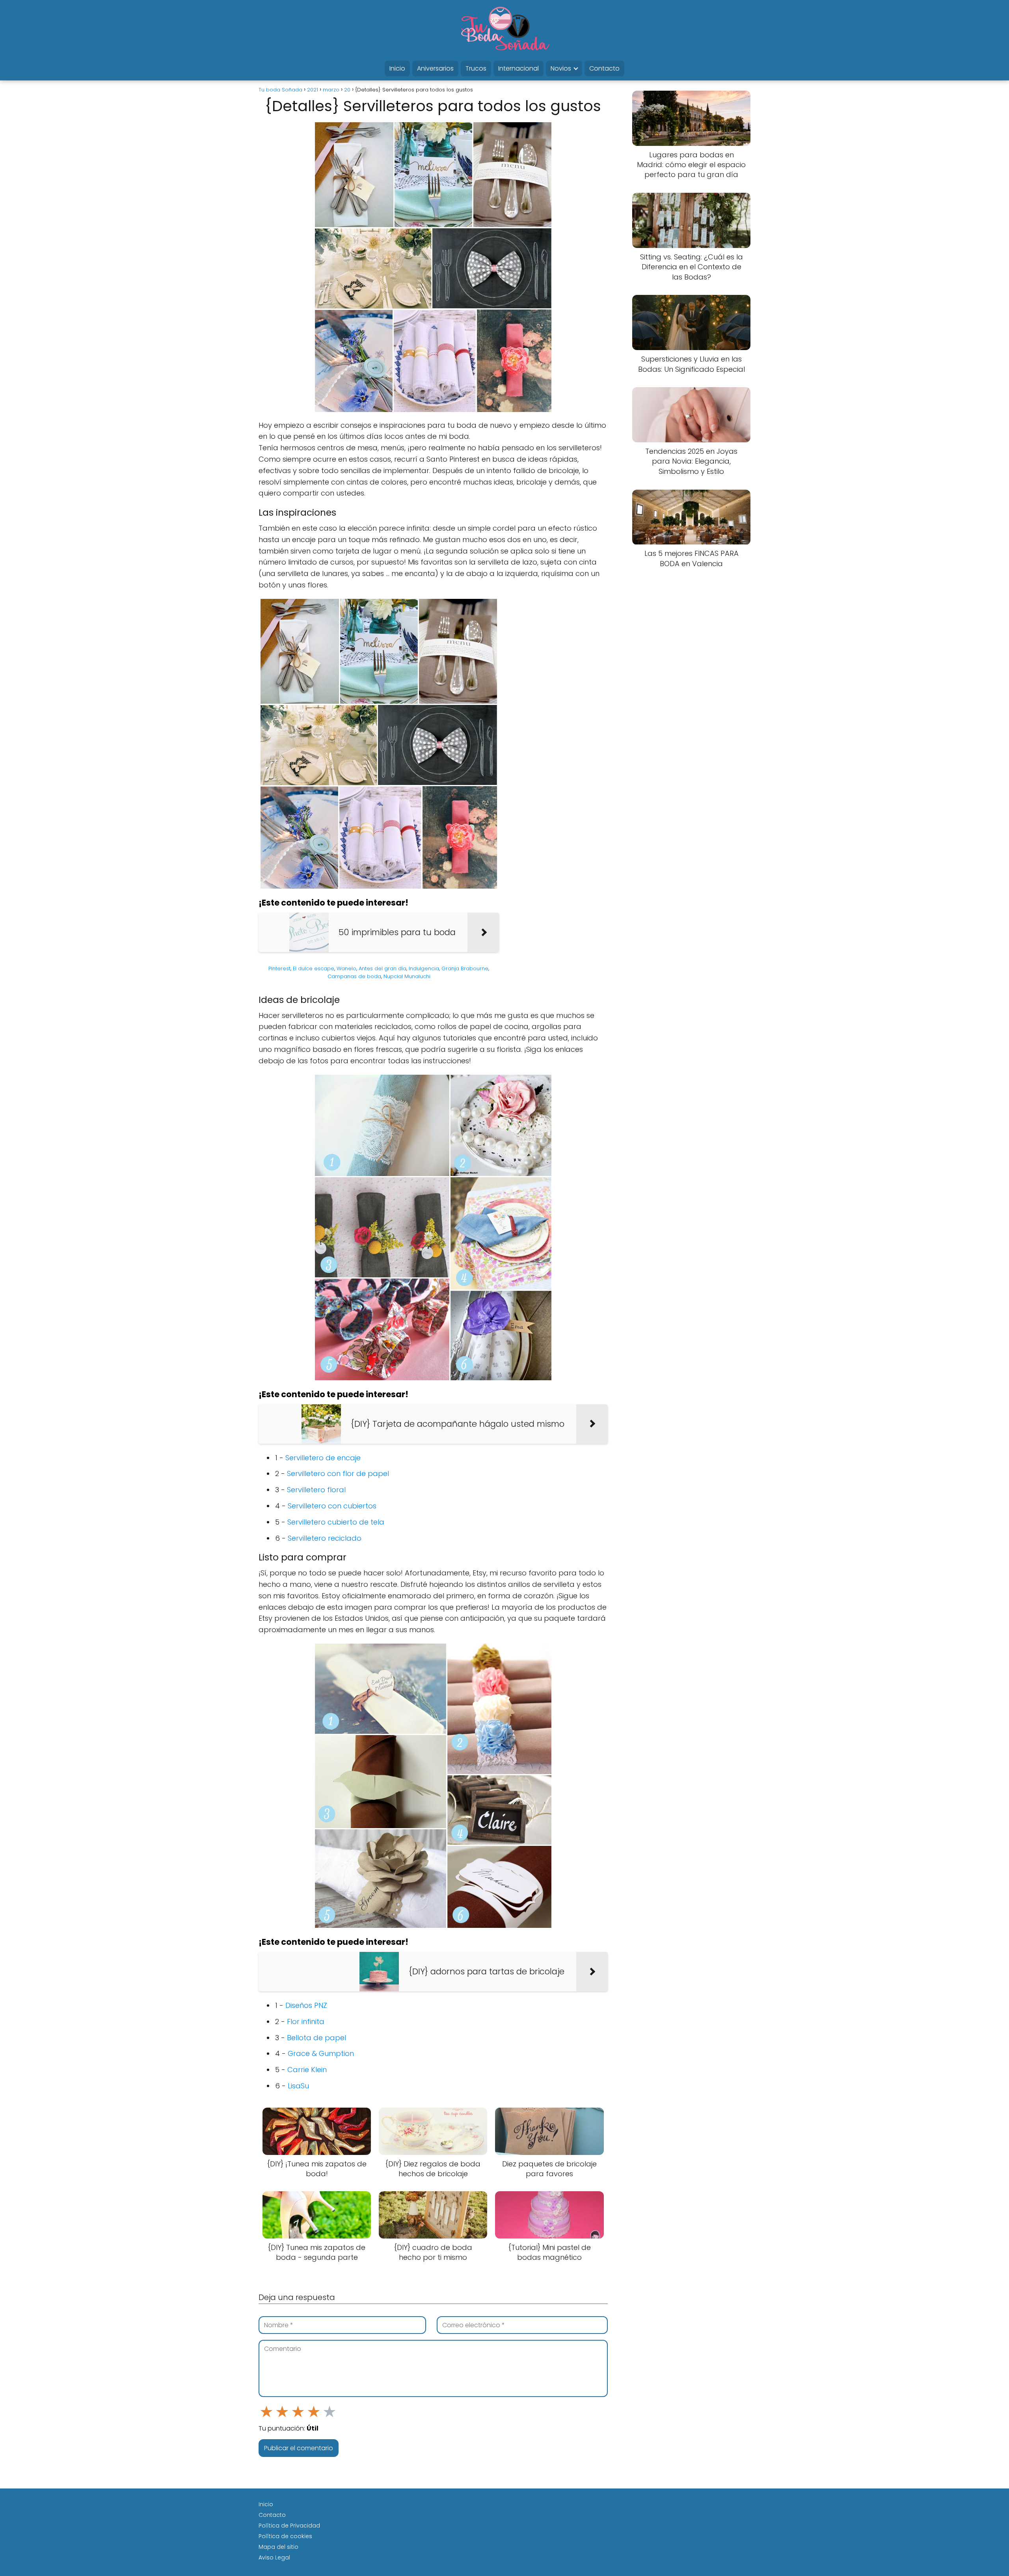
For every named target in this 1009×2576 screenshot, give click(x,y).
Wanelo (346, 968)
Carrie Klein (307, 2070)
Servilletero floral (316, 1490)
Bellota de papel (316, 2038)
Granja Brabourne (465, 968)
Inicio (397, 68)
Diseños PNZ (306, 2005)
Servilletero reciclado (325, 1538)
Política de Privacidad (289, 2526)
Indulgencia (424, 968)
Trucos (476, 68)
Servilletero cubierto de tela (336, 1522)
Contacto (604, 68)
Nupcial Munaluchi (407, 976)
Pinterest (279, 968)
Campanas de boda (354, 976)
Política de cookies (285, 2536)
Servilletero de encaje (323, 1458)
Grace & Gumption (321, 2053)
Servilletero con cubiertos (332, 1506)
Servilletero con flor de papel (338, 1473)
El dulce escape (314, 968)
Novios (561, 68)
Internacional (518, 68)
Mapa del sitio (278, 2547)
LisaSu (298, 2086)
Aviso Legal (274, 2557)
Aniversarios (435, 68)
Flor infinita (306, 2021)
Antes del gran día (383, 968)
